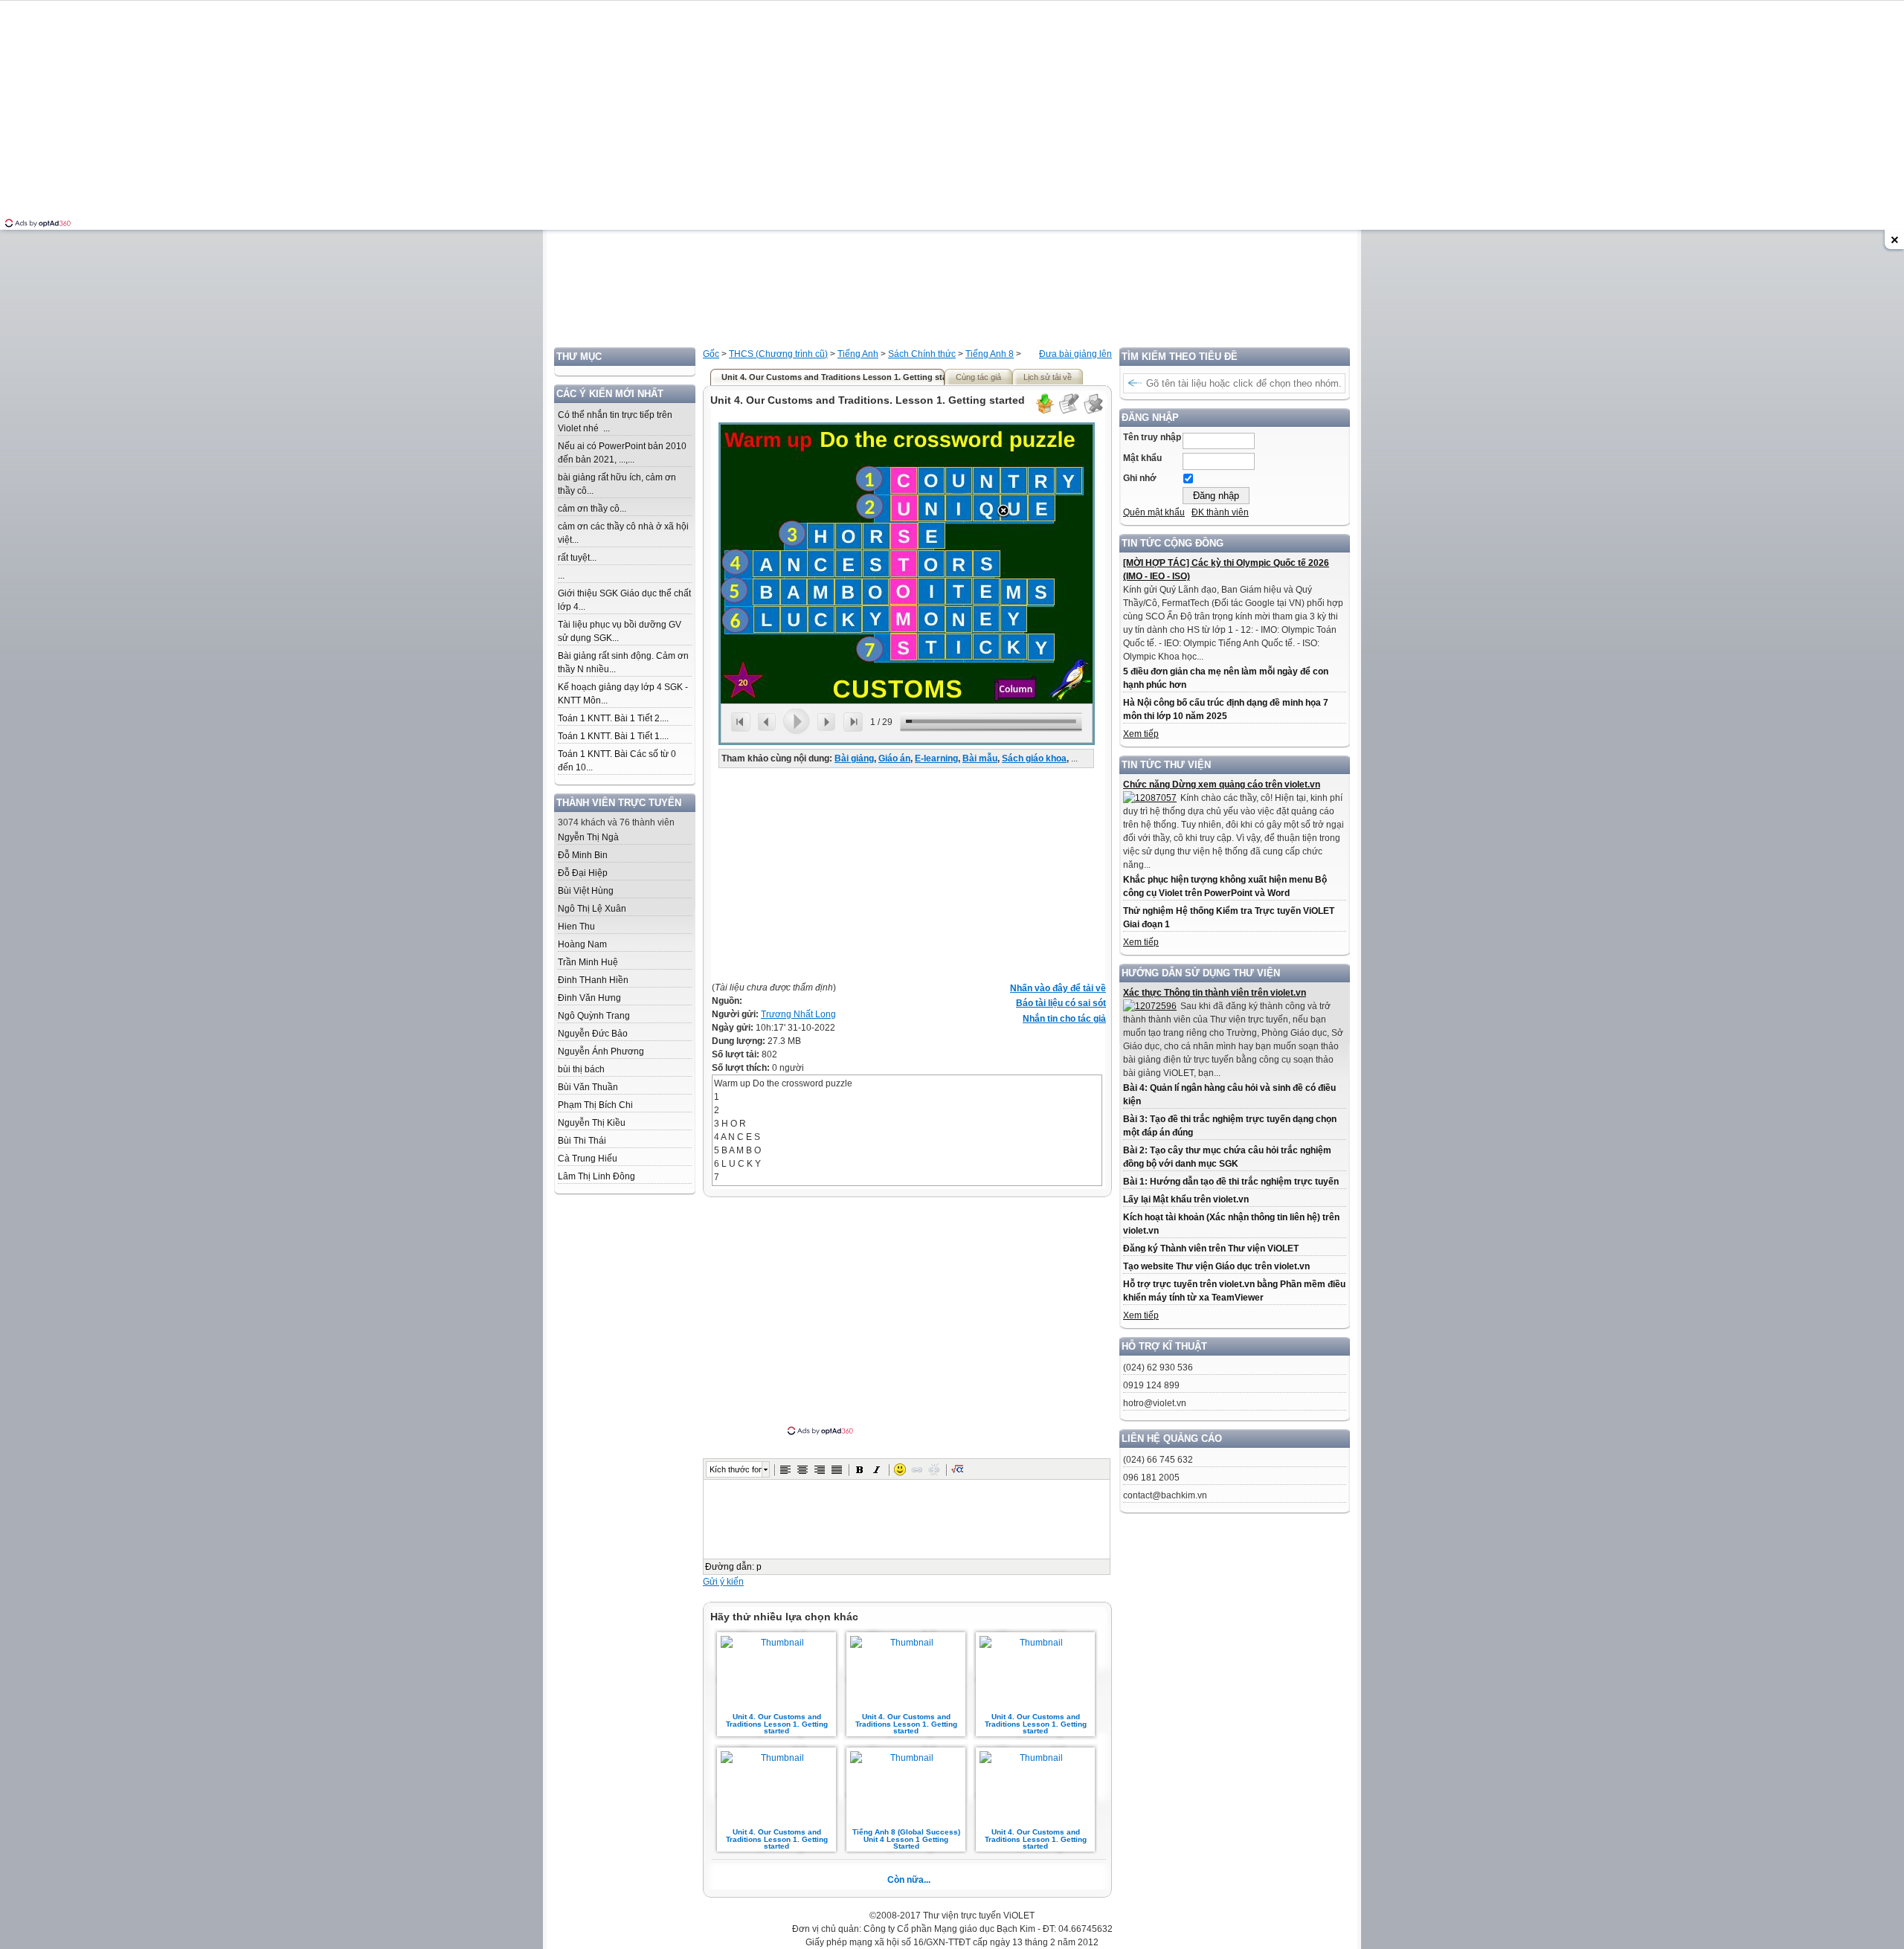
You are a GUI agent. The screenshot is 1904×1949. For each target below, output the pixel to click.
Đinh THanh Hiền (593, 980)
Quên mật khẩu (1154, 512)
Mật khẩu (1142, 458)
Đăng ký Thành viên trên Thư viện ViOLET (1211, 1249)
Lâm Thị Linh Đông (596, 1176)
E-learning (936, 758)
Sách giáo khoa (1034, 758)
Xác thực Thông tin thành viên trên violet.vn (1215, 993)
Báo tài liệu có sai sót (1061, 1003)
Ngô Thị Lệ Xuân (592, 909)
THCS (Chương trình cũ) (778, 354)
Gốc (711, 354)
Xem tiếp (1141, 734)
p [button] (759, 1567)
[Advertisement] (952, 243)
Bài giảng (854, 758)
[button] (785, 1469)
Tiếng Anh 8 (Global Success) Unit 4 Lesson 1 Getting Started (906, 1839)
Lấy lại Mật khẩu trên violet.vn (1186, 1199)
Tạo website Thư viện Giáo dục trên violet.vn (1216, 1266)
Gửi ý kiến (723, 1582)
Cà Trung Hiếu (588, 1159)
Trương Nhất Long (798, 1014)
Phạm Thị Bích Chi (595, 1105)
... (561, 576)
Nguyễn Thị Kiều (592, 1123)
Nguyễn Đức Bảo (593, 1034)
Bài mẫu (980, 758)
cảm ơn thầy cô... (592, 509)
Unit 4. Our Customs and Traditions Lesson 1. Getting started (777, 1724)
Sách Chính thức (922, 354)
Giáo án (894, 758)
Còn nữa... (909, 1880)
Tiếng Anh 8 (990, 354)
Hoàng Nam (582, 944)
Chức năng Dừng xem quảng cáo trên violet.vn (1222, 785)
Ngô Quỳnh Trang (594, 1016)
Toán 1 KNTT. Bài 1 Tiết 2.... (613, 718)
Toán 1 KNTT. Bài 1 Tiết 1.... (613, 736)
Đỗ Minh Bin (583, 855)
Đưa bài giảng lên (1075, 354)
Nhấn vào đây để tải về (1058, 988)
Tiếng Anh (858, 354)
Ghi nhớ (1140, 478)
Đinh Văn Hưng (589, 998)
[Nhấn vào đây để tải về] (1044, 412)
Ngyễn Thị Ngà (588, 837)
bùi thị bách (581, 1069)
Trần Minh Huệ (588, 962)
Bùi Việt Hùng (586, 891)
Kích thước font (736, 1469)
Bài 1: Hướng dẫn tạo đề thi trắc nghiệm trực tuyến (1231, 1182)
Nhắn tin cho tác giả (1064, 1019)
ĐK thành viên (1220, 512)
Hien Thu (576, 927)
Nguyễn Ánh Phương (601, 1051)
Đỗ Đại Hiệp (583, 873)
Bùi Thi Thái (582, 1141)
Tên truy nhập (1152, 437)
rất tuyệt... (577, 558)
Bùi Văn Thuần (588, 1087)
